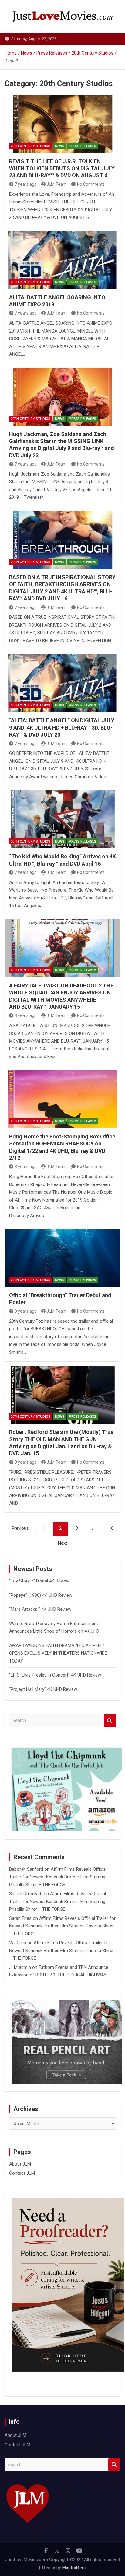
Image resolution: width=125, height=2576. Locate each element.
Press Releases (83, 146)
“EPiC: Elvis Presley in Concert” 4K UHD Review (55, 1675)
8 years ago (26, 1015)
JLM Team (57, 184)
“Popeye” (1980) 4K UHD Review (41, 1595)
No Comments (91, 184)
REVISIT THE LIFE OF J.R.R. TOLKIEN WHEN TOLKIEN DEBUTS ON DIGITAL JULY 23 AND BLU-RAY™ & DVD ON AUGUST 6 (62, 168)
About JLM (20, 2164)
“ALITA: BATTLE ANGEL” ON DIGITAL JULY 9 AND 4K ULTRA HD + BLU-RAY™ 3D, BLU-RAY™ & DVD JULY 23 (62, 727)
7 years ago (26, 184)
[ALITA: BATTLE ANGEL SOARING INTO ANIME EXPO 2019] (62, 260)
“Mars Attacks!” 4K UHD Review (40, 1609)
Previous (20, 1528)
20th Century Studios (30, 146)
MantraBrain (74, 2567)
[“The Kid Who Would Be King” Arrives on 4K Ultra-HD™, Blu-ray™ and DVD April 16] (62, 819)
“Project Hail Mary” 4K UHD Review (43, 1689)
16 (111, 1528)
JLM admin (20, 1967)
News (60, 146)
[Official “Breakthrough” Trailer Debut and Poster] (62, 1258)
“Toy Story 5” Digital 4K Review (39, 1581)
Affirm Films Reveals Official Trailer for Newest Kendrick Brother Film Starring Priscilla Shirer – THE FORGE (58, 1877)
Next (62, 1543)
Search (110, 1721)
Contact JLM (22, 2173)
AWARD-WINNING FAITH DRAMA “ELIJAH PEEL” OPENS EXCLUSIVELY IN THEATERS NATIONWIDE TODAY (58, 1653)
